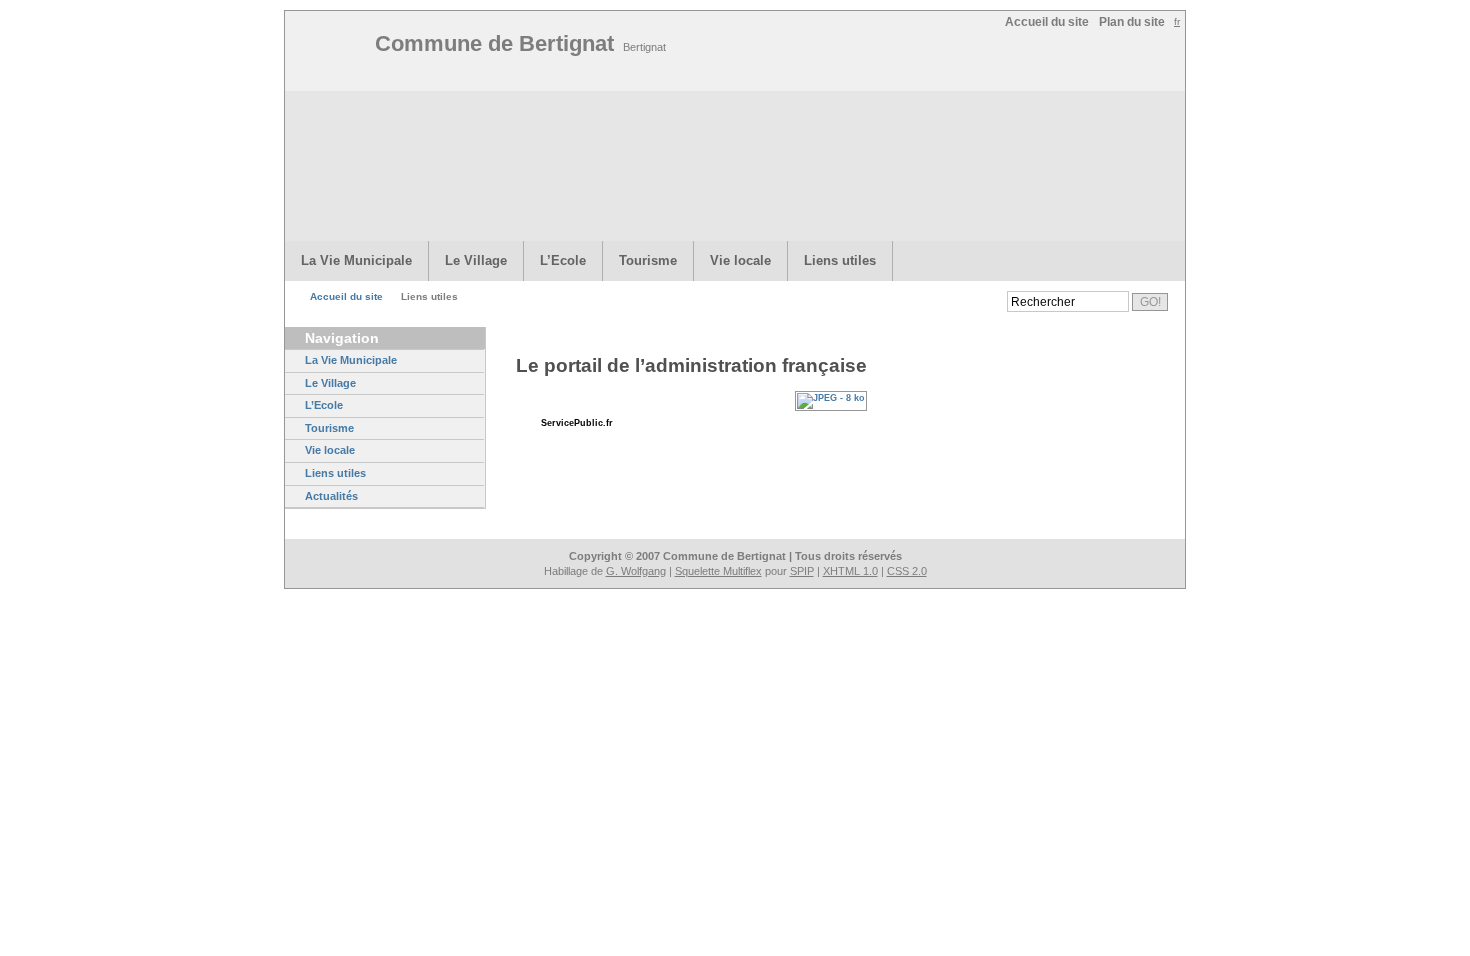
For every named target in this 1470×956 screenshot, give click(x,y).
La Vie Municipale (356, 260)
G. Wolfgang (636, 571)
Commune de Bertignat (520, 43)
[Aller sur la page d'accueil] (335, 53)
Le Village (476, 260)
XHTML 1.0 (850, 571)
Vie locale (740, 260)
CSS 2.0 (907, 571)
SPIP (802, 571)
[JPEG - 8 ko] (836, 398)
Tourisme (648, 260)
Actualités (331, 496)
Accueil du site (1047, 22)
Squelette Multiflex (718, 571)
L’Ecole (563, 260)
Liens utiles (840, 260)
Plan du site (1132, 22)
